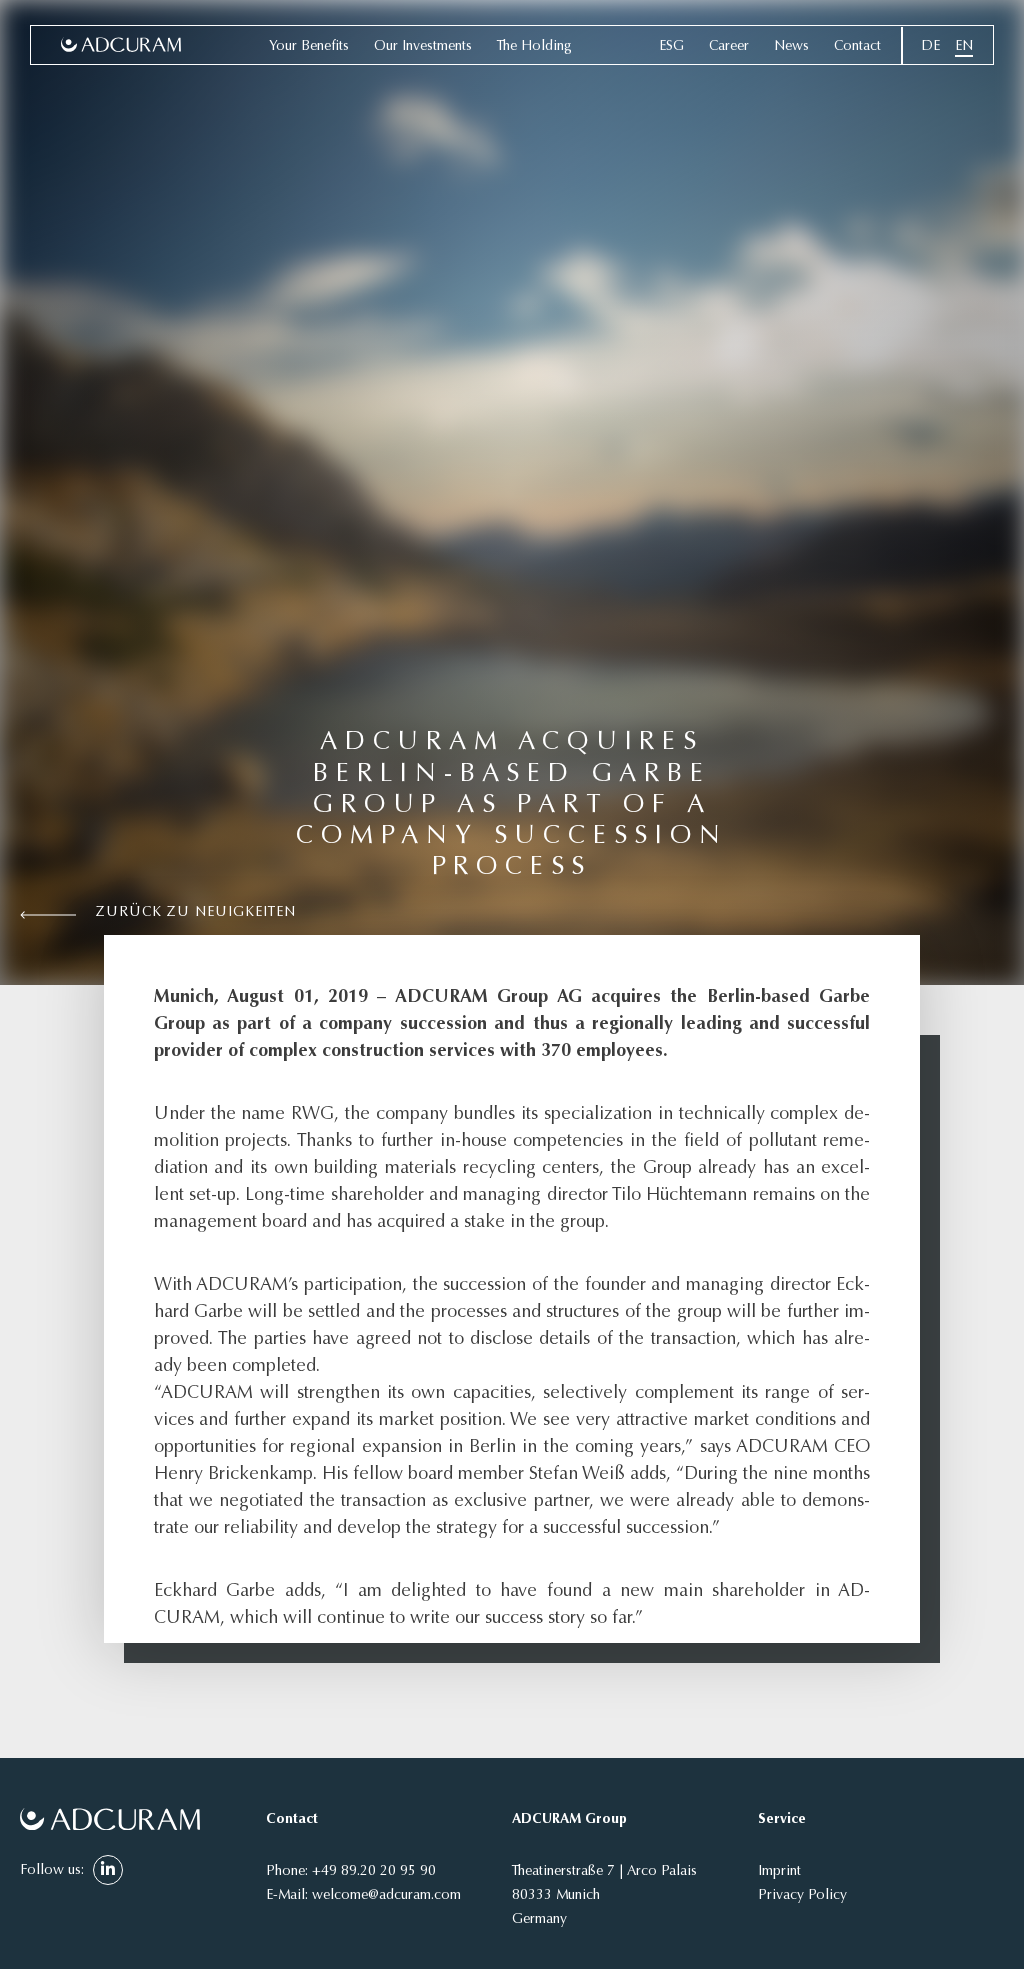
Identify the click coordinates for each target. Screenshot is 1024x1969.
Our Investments (423, 47)
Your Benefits (309, 47)
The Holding (534, 47)
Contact (857, 47)
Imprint (779, 1872)
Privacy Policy (802, 1896)
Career (729, 47)
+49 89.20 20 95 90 (374, 1872)
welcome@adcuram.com (386, 1896)
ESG (671, 47)
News (791, 47)
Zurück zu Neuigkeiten (196, 913)
